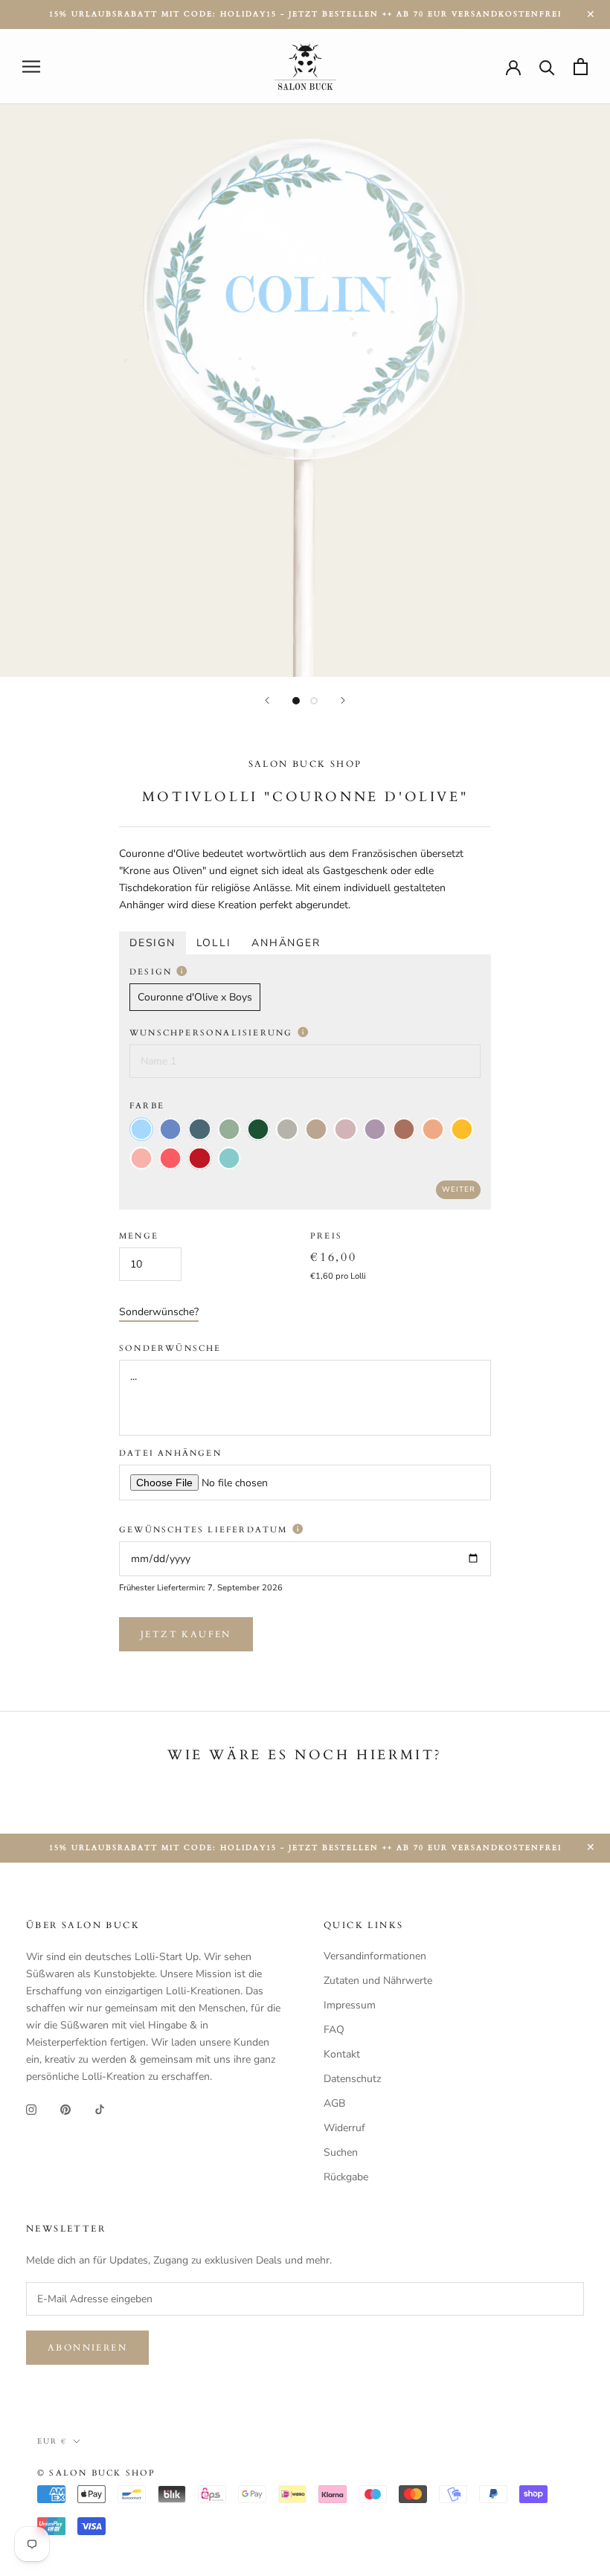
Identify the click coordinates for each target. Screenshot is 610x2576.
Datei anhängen (170, 1453)
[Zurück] (267, 700)
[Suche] (547, 67)
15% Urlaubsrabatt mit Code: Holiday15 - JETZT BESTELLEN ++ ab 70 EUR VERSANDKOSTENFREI (305, 14)
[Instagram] (31, 2108)
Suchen (341, 2152)
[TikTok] (100, 2108)
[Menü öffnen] (31, 67)
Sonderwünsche (170, 1348)
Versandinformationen (375, 1956)
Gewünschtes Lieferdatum (205, 1530)
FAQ (334, 2030)
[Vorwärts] (343, 700)
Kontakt (342, 2054)
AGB (334, 2103)
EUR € (52, 2441)
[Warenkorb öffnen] (581, 67)
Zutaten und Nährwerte (378, 1981)
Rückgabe (346, 2177)
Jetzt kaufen (186, 1634)
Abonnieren (87, 2348)
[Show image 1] (296, 701)
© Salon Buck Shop (96, 2473)
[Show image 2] (314, 701)
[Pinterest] (65, 2108)
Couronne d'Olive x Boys (195, 997)
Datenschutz (352, 2079)
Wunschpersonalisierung (213, 1033)
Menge (139, 1236)
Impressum (350, 2005)
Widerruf (344, 2128)
